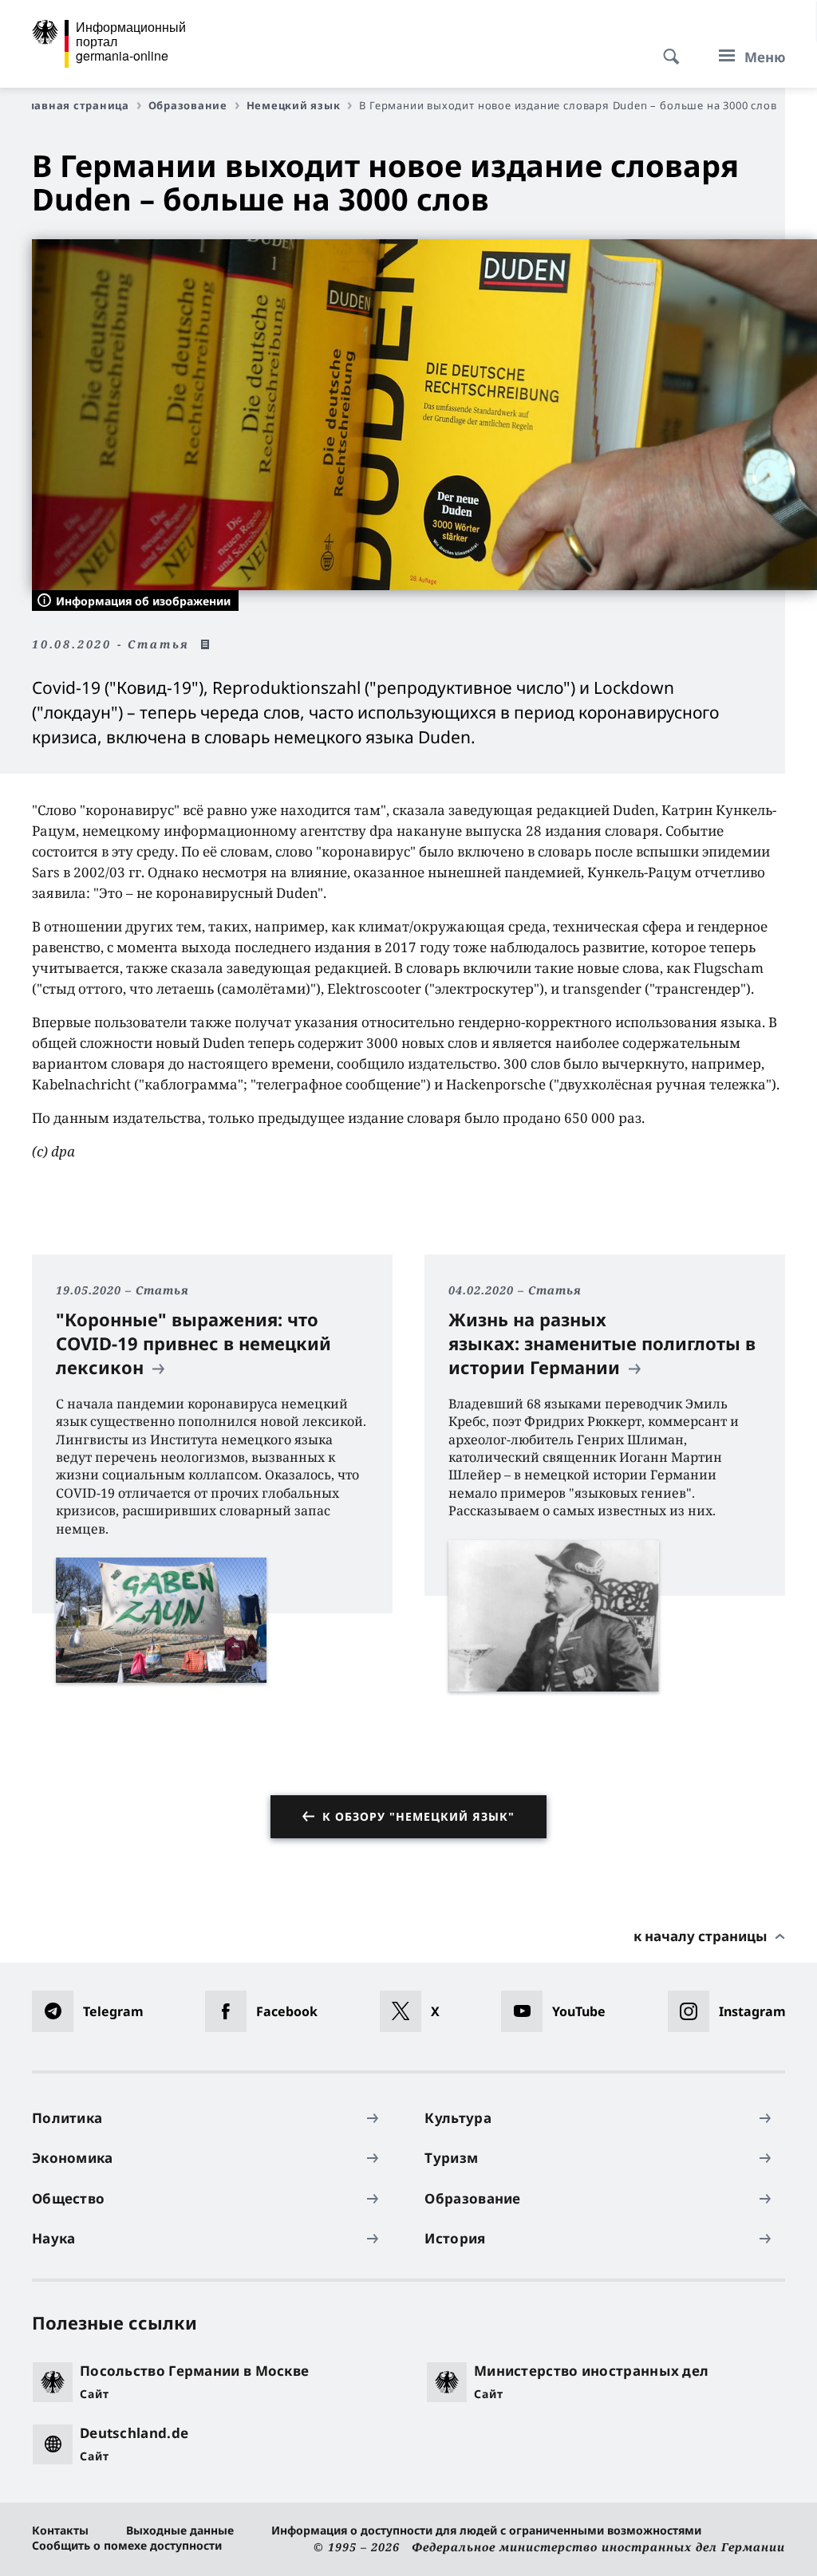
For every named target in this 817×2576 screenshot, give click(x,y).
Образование (188, 105)
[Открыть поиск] (666, 48)
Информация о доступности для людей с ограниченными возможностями (486, 2530)
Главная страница (75, 105)
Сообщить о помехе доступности (127, 2545)
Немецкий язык (294, 105)
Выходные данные (180, 2530)
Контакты (60, 2530)
